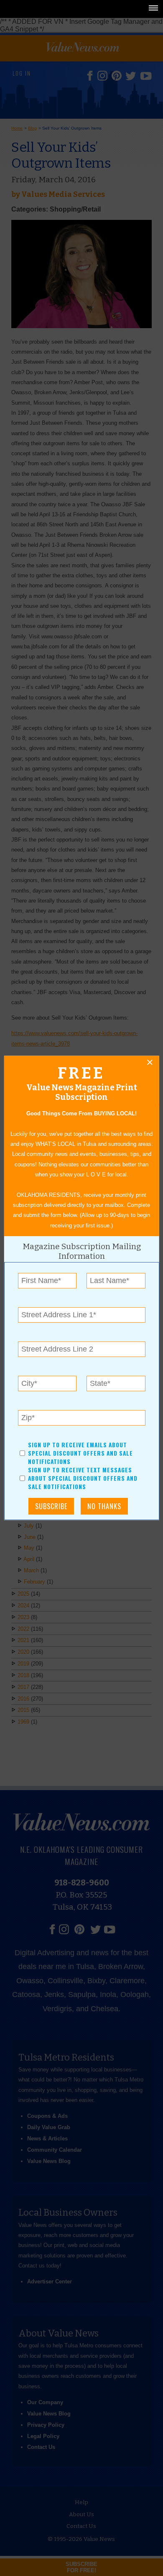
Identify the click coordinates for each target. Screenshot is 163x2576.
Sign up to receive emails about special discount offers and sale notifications (80, 1453)
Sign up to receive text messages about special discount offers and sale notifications (83, 1479)
